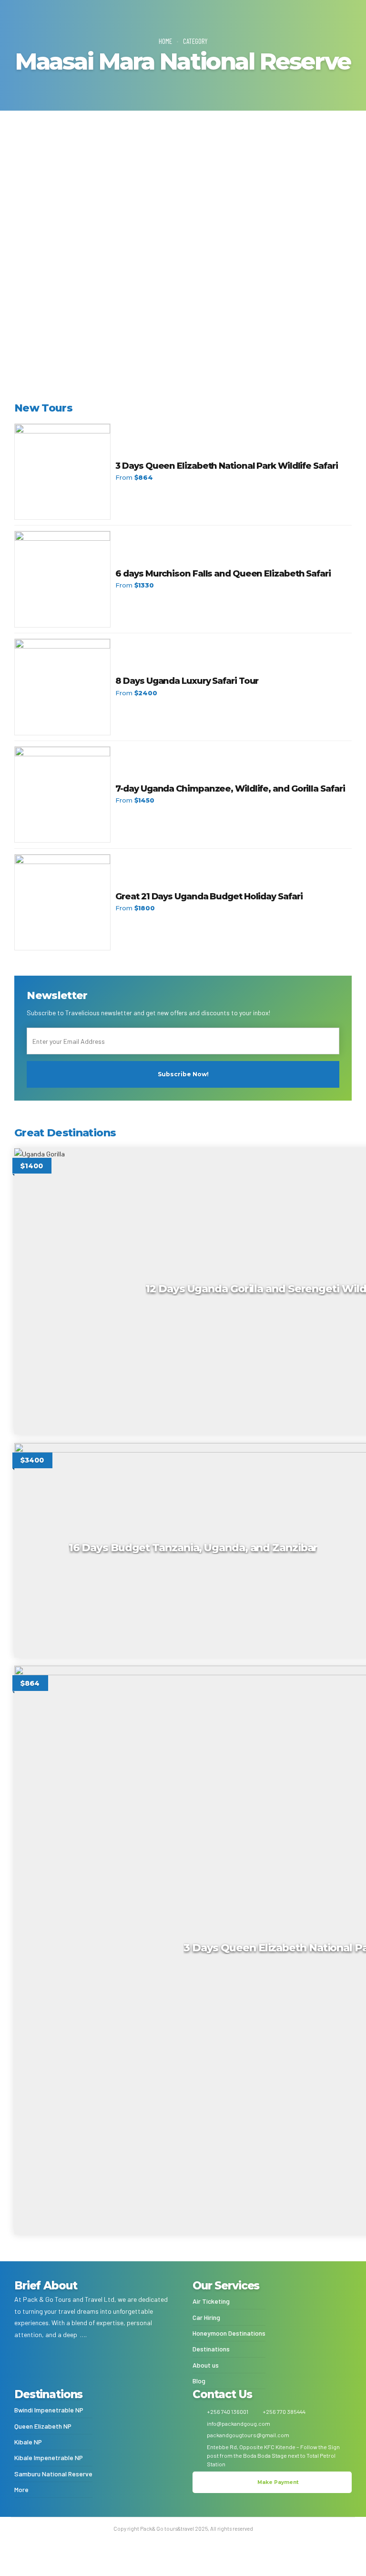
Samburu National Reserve (53, 2474)
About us (206, 2365)
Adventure (36, 184)
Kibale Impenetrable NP (49, 2458)
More (21, 2490)
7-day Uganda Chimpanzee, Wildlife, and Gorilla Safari (230, 789)
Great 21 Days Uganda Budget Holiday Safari (209, 896)
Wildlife (67, 184)
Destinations (211, 2349)
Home (165, 41)
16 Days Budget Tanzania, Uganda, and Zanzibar (165, 198)
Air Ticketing (211, 2301)
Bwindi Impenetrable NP (49, 2410)
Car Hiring (206, 2318)
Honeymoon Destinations (229, 2333)
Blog (199, 2381)
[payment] (94, 2365)
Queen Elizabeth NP (43, 2426)
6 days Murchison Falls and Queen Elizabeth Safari (223, 574)
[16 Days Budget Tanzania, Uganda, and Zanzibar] (183, 158)
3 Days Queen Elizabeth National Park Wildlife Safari (226, 466)
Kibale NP (28, 2442)
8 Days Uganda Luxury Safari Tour (187, 681)
